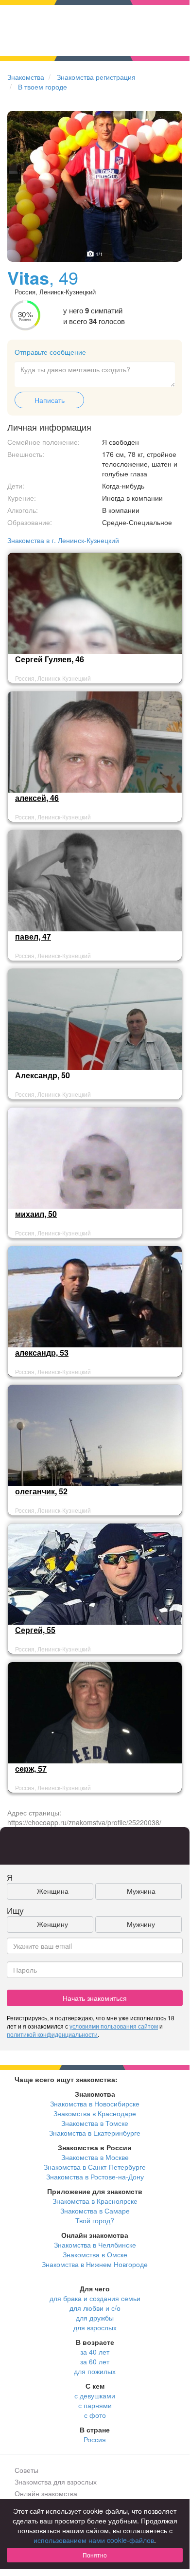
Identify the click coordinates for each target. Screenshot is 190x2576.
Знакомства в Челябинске (95, 2245)
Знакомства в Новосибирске (95, 2104)
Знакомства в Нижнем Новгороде (95, 2264)
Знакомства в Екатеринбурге (95, 2133)
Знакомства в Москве (95, 2157)
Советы (26, 2470)
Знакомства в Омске (95, 2254)
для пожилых (95, 2371)
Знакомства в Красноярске (95, 2201)
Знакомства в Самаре (95, 2211)
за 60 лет (95, 2361)
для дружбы (95, 2318)
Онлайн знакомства (46, 2493)
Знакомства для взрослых (56, 2482)
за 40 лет (95, 2352)
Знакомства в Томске (95, 2123)
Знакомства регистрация (96, 77)
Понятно (95, 2555)
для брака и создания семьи (95, 2298)
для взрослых (95, 2327)
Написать (50, 400)
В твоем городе (43, 87)
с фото (95, 2415)
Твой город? (95, 2220)
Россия (95, 2439)
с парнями (95, 2405)
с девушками (95, 2395)
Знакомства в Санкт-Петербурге (95, 2167)
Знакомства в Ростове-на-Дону (95, 2177)
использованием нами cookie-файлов (94, 2540)
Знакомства (26, 77)
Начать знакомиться (95, 1998)
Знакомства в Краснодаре (95, 2113)
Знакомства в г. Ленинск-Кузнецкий (63, 540)
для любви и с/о (95, 2308)
